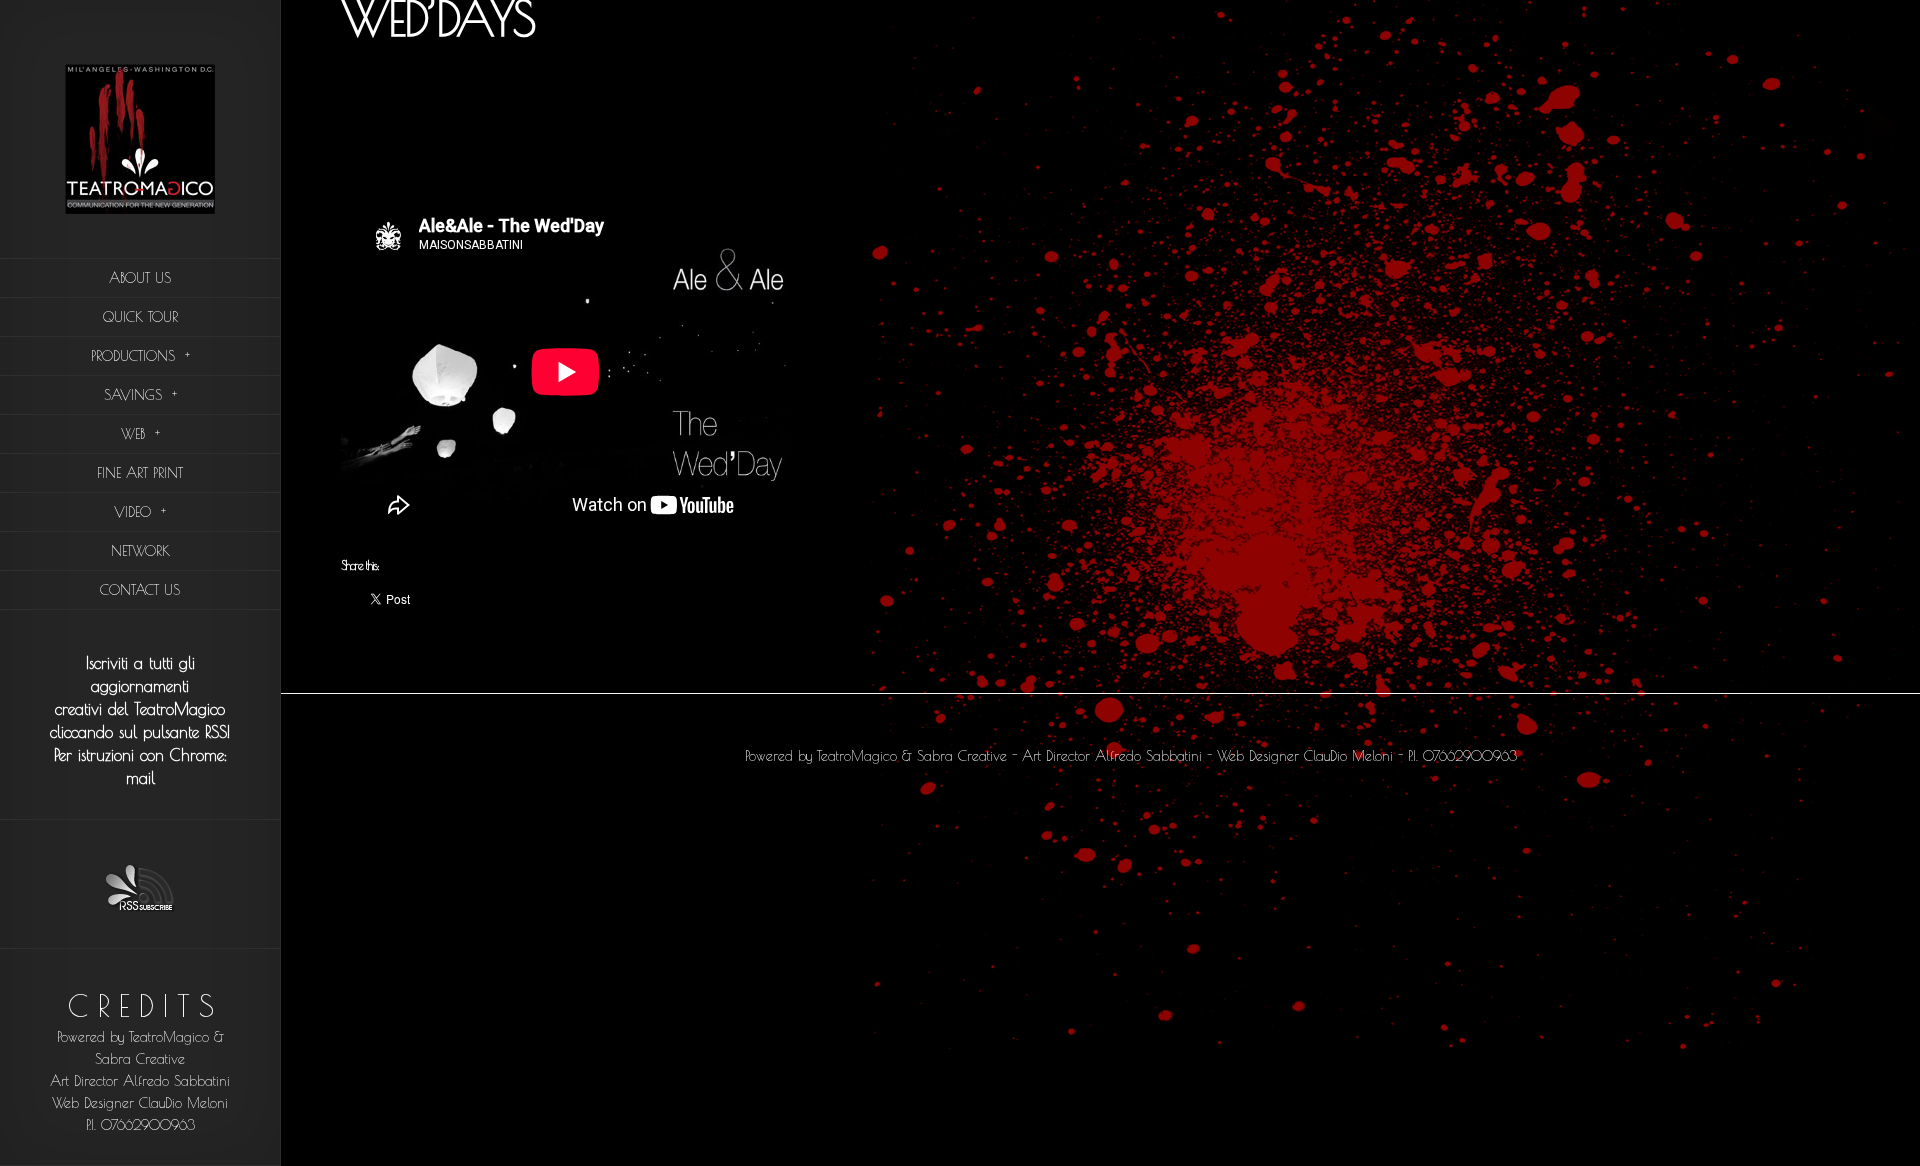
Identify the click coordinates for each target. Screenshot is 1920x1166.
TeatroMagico (169, 1037)
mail (140, 778)
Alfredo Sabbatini (176, 1081)
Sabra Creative (140, 1059)
